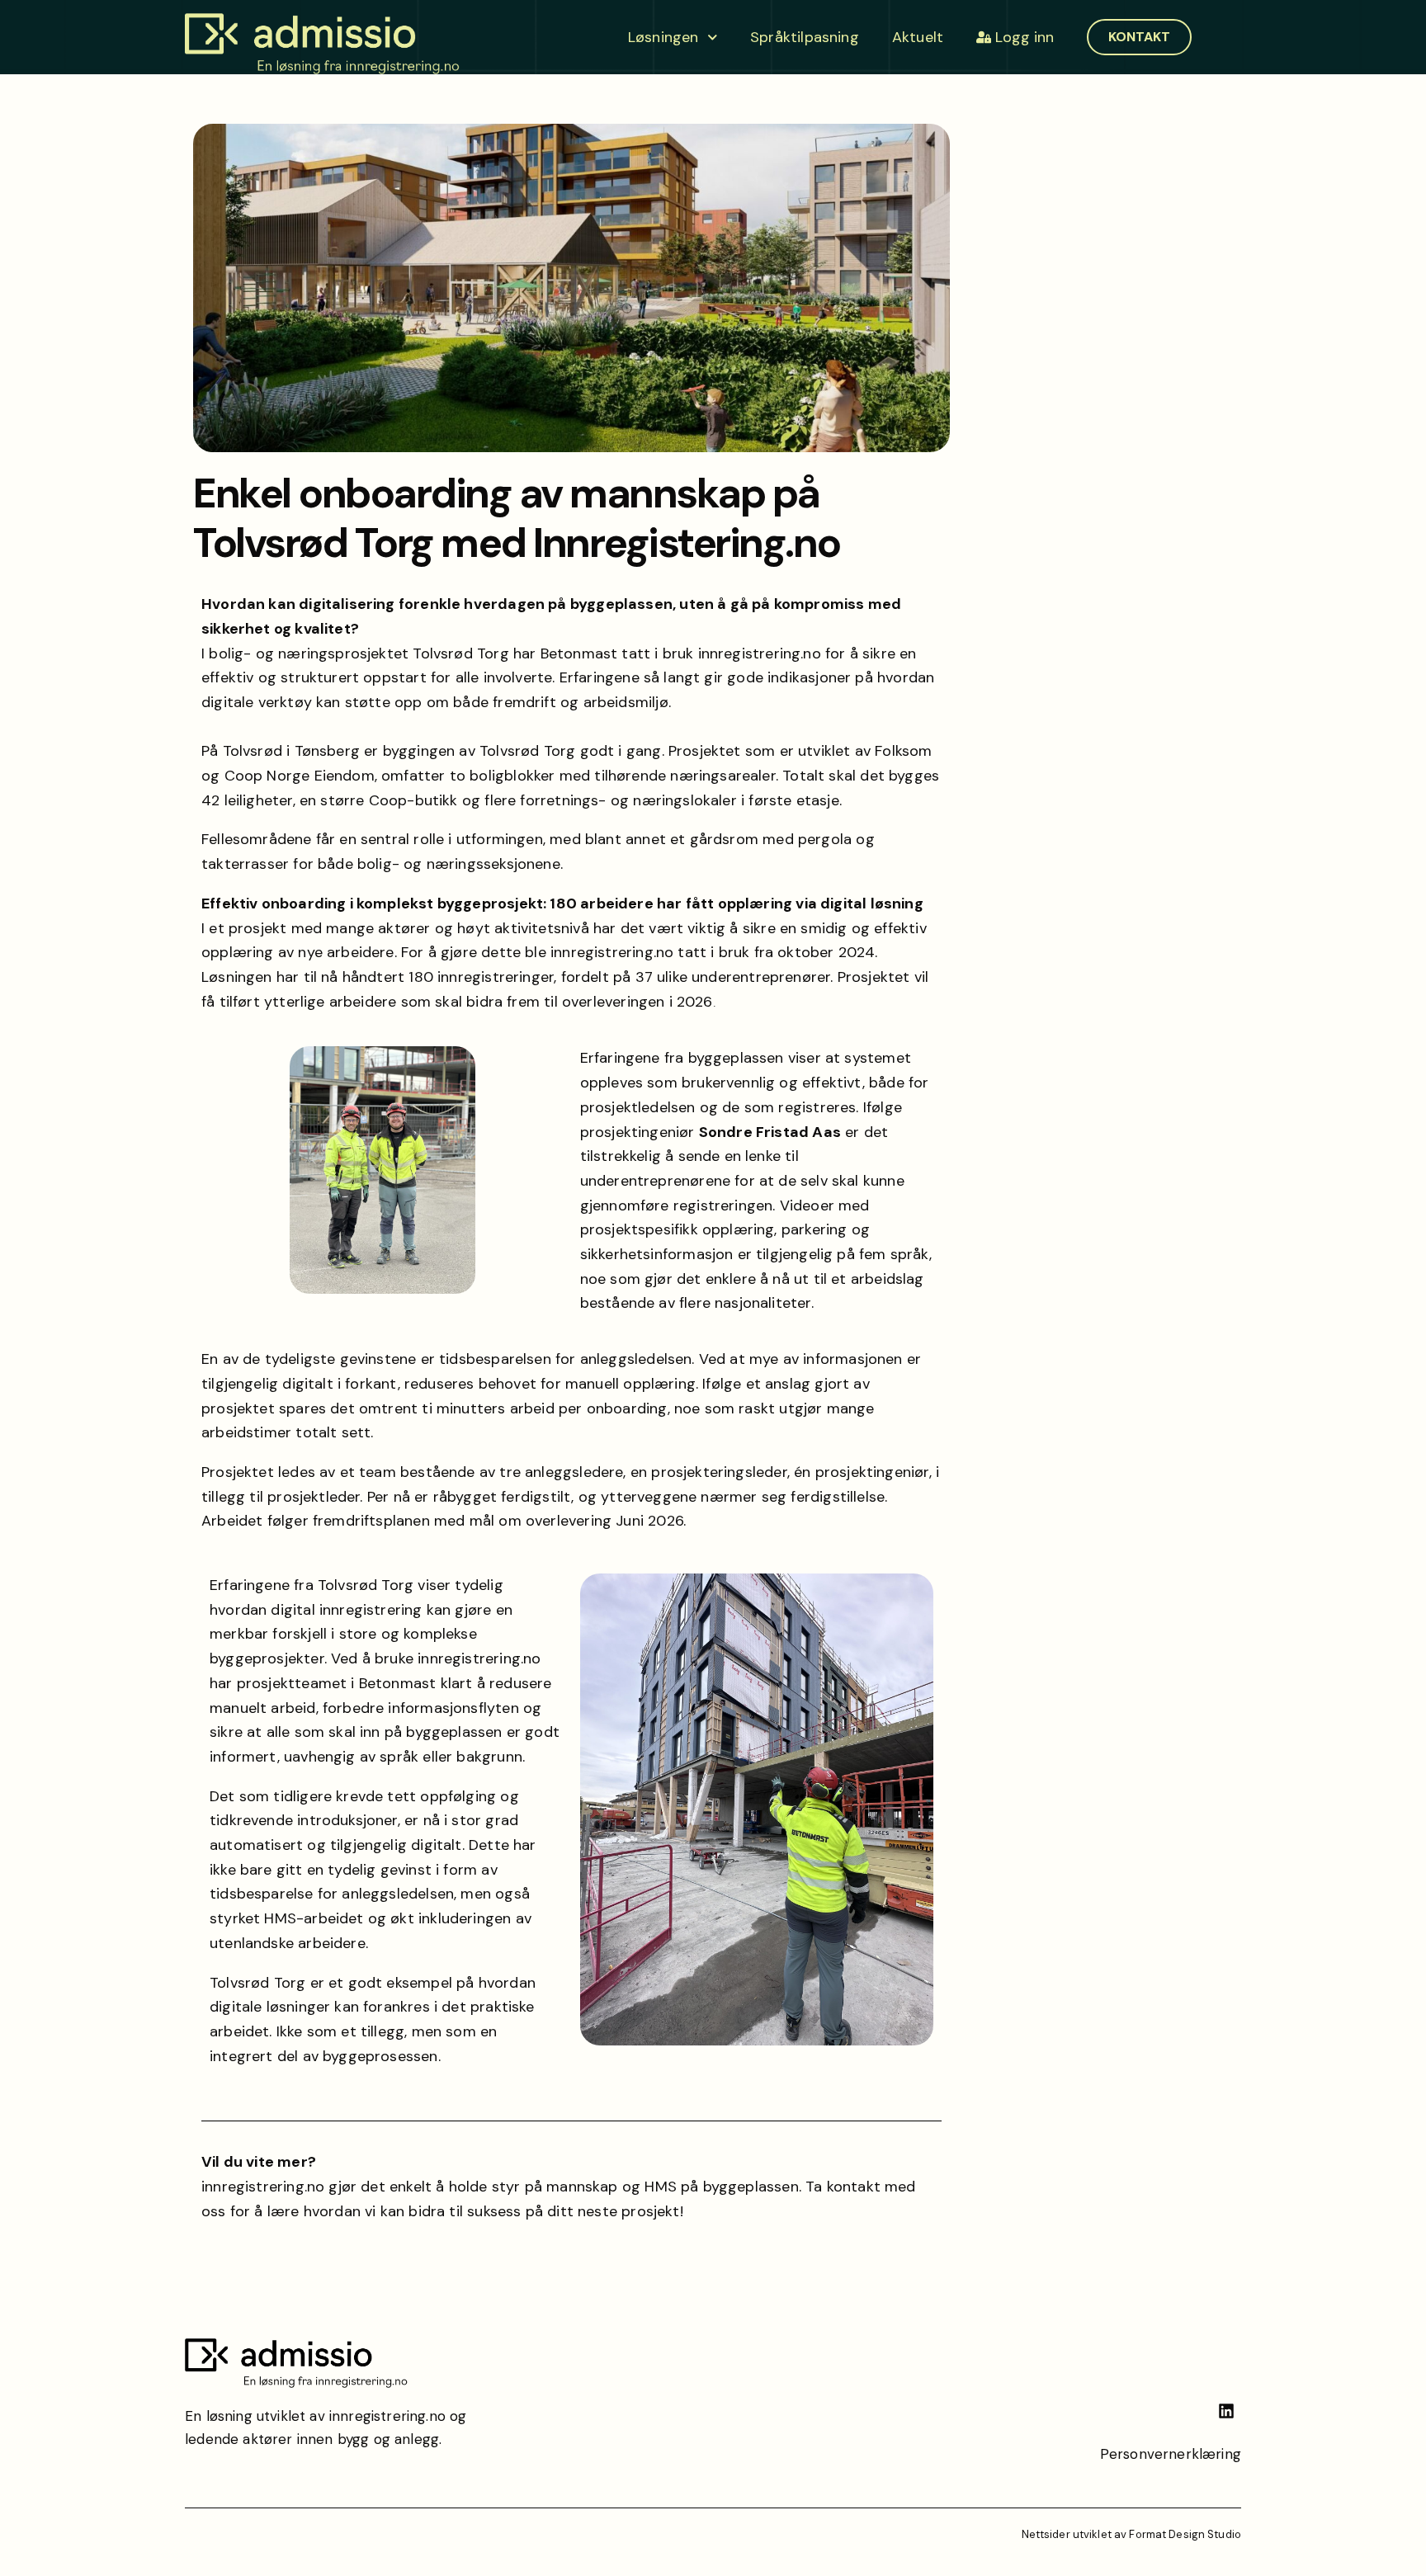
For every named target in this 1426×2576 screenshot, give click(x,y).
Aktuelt (918, 37)
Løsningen (663, 37)
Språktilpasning (805, 37)
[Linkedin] (1226, 2411)
